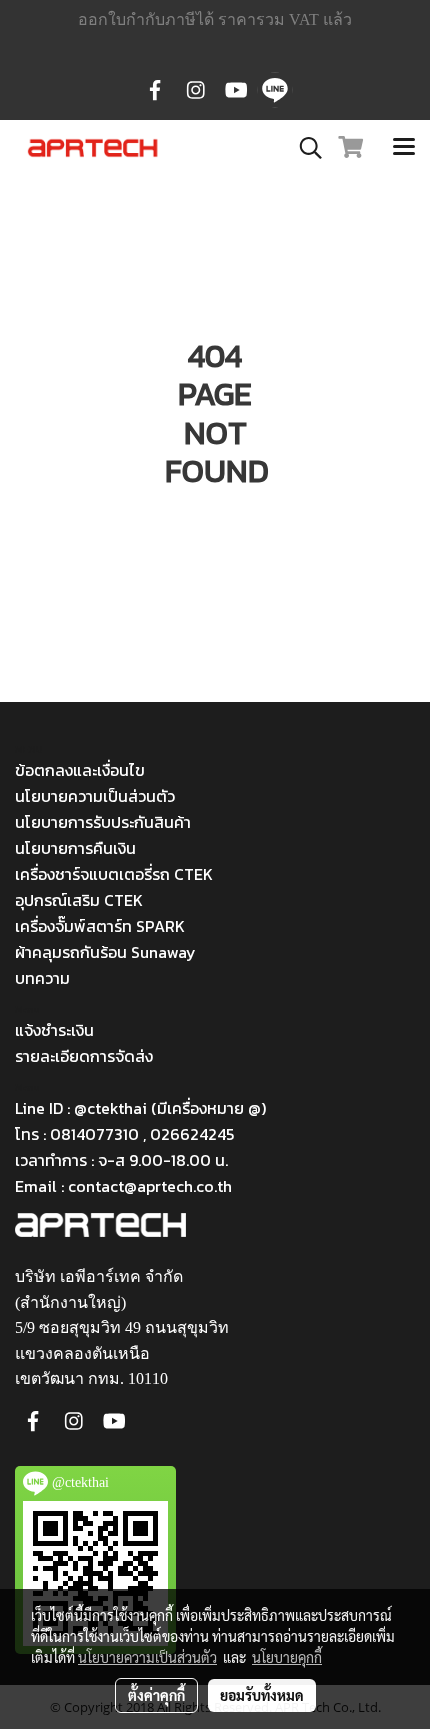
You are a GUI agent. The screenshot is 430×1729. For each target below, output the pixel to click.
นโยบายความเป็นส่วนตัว (95, 796)
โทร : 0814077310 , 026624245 (124, 1134)
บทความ (42, 978)
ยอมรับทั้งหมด (262, 1695)
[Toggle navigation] (404, 148)
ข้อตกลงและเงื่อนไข (80, 770)
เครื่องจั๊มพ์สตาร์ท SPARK (100, 926)
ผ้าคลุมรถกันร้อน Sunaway (105, 952)
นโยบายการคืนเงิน (75, 848)
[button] (304, 148)
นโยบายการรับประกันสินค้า (103, 822)
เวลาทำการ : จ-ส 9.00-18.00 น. (121, 1160)
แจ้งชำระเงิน (54, 1030)
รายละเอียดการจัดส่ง (84, 1056)
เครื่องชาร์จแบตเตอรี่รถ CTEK (114, 874)
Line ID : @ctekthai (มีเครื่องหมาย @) (140, 1108)
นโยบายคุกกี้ (287, 1657)
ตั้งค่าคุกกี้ (156, 1695)
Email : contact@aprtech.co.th (123, 1186)
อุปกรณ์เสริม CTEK (79, 900)
